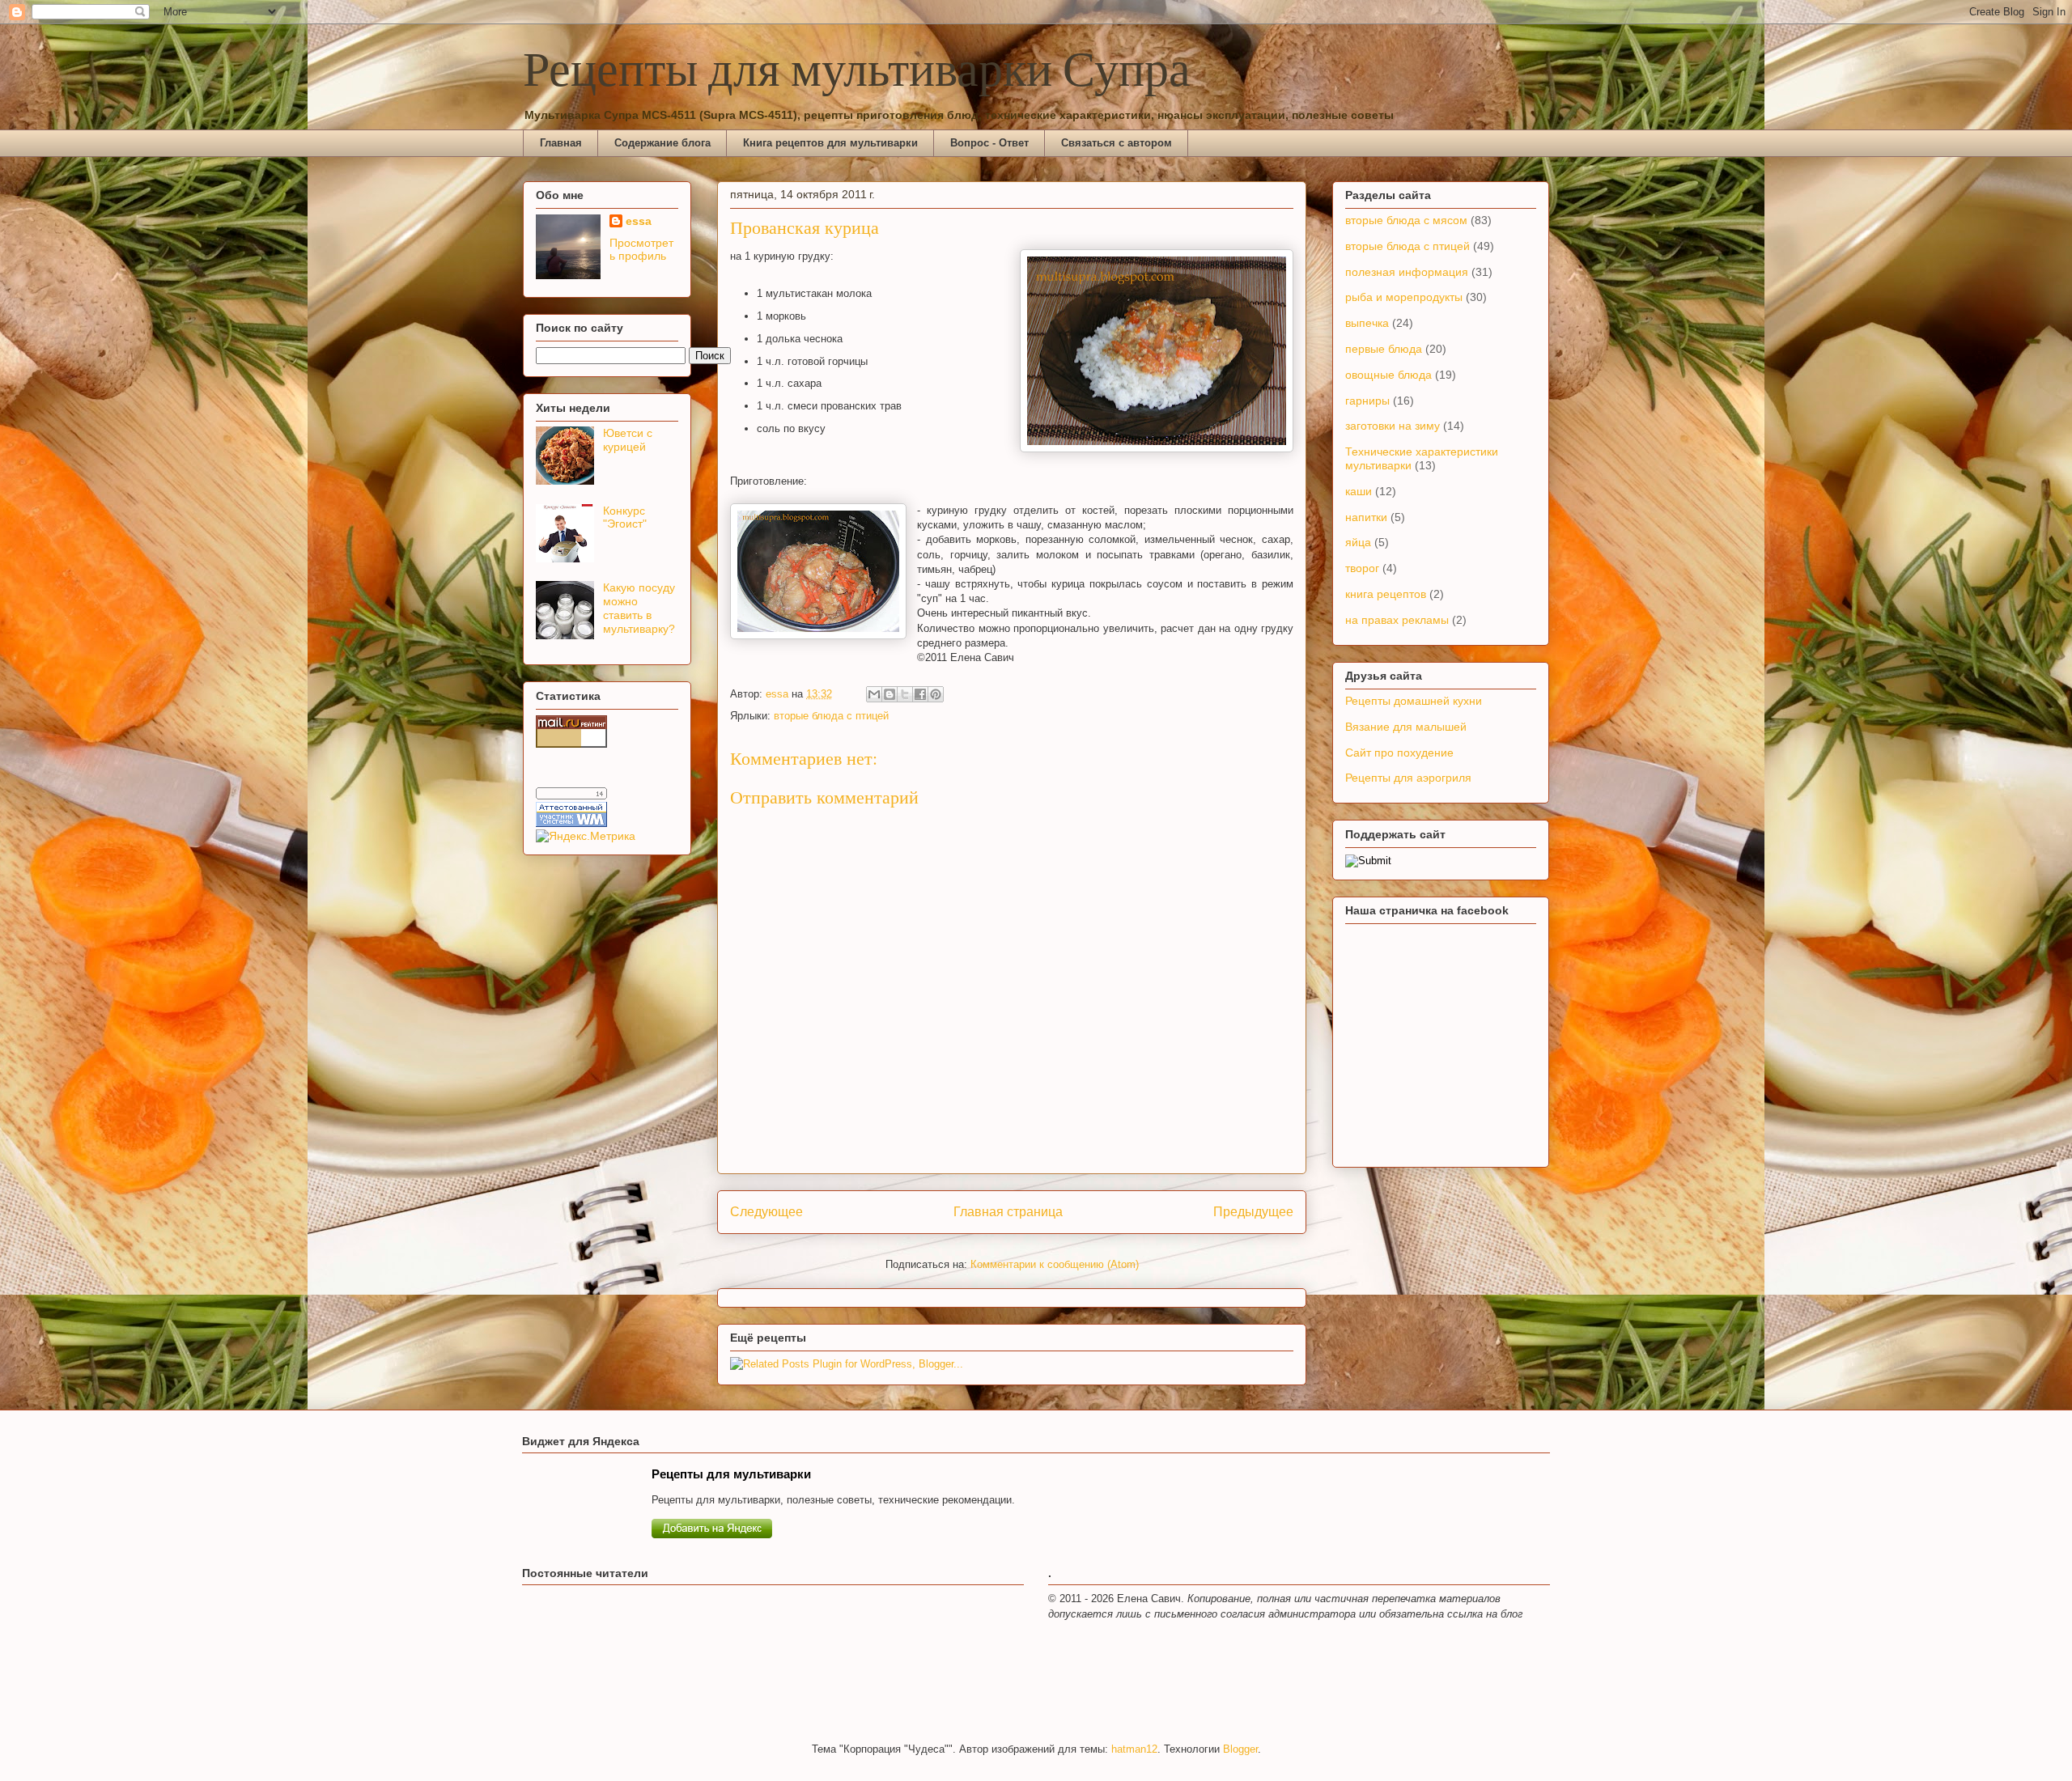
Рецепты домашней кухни (1414, 701)
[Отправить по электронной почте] (874, 694)
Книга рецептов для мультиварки (830, 143)
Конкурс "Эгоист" (625, 517)
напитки (1366, 517)
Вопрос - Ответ (989, 143)
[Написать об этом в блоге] (890, 694)
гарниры (1367, 401)
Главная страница (1008, 1212)
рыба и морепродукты (1404, 297)
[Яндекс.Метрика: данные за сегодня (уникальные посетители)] (586, 836)
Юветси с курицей (628, 440)
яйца (1358, 542)
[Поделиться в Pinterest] (936, 694)
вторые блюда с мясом (1406, 220)
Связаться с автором (1117, 143)
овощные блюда (1388, 375)
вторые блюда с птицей (831, 716)
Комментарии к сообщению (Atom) (1055, 1264)
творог (1362, 568)
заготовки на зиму (1393, 426)
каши (1359, 491)
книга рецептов (1386, 594)
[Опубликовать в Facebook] (920, 694)
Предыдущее (1253, 1212)
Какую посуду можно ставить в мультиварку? (639, 608)
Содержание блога (662, 143)
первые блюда (1384, 349)
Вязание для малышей (1406, 727)
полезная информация (1407, 272)
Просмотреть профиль (641, 249)
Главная (561, 143)
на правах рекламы (1397, 620)
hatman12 (1134, 1749)
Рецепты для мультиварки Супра (857, 72)
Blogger (1240, 1749)
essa (639, 221)
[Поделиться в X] (905, 694)
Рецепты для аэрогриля (1408, 778)
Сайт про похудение (1399, 753)
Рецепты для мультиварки (731, 1474)
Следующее (766, 1212)
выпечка (1367, 323)
